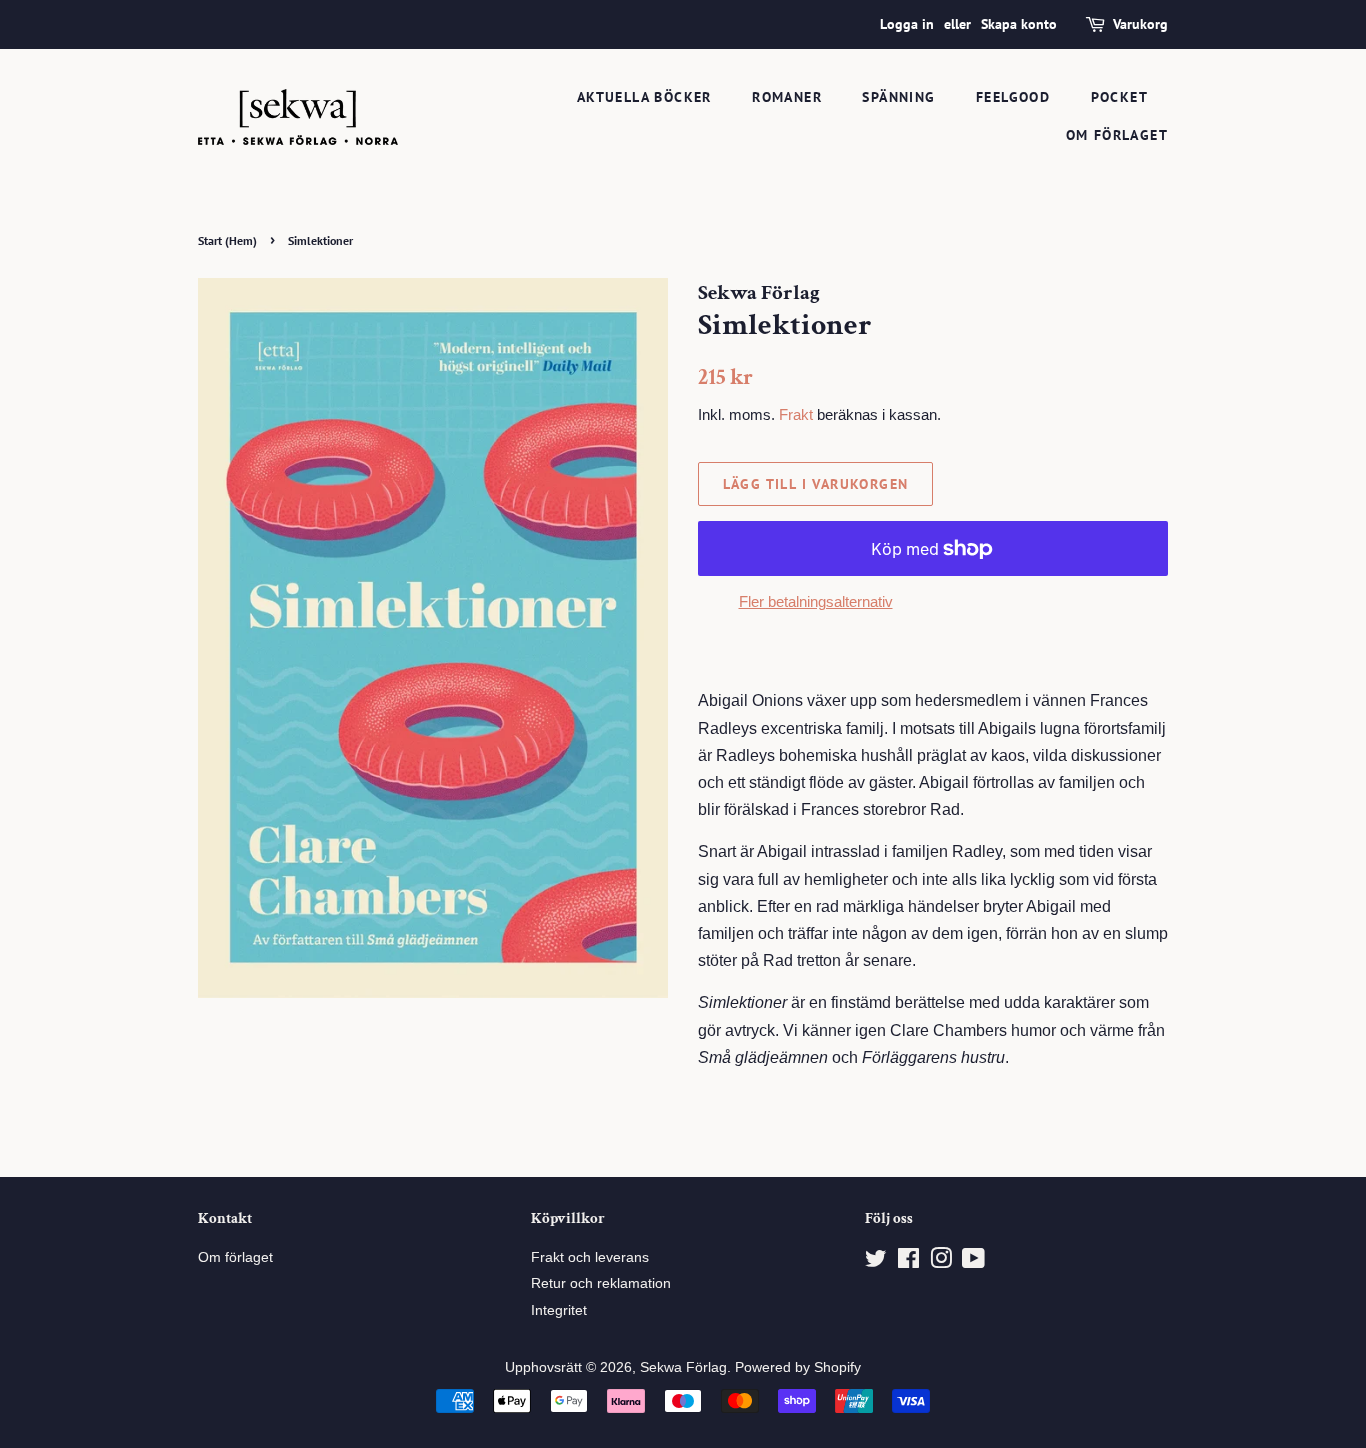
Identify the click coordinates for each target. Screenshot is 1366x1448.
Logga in (907, 24)
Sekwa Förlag (683, 1367)
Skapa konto (1019, 24)
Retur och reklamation (601, 1283)
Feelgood (1013, 97)
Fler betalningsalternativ (816, 601)
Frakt (796, 414)
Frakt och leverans (590, 1257)
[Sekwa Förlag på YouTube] (973, 1262)
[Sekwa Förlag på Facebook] (908, 1262)
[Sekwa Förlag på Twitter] (876, 1262)
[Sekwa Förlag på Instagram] (941, 1262)
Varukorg (1140, 24)
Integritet (559, 1310)
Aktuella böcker (644, 97)
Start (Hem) (227, 240)
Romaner (787, 97)
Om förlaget (1117, 135)
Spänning (898, 97)
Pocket (1119, 97)
